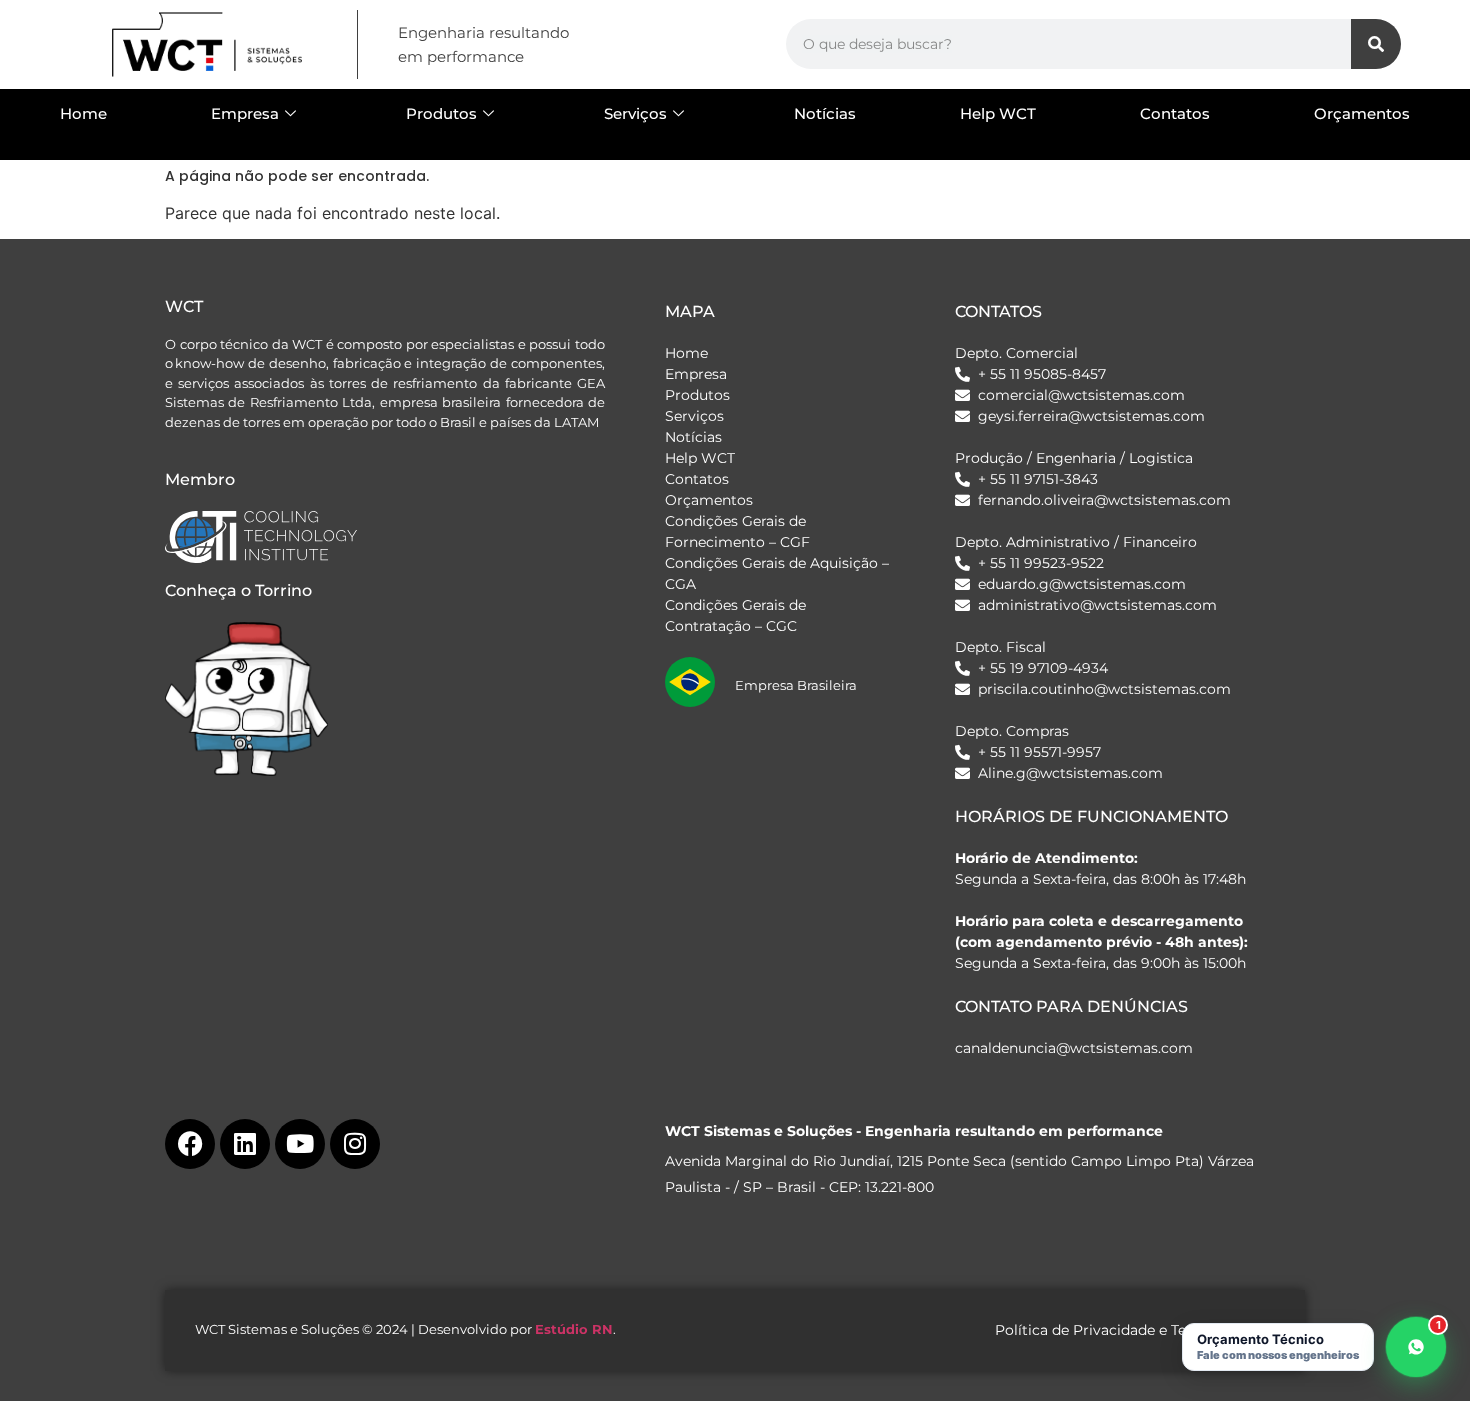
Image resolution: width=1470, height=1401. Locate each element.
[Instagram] (355, 1144)
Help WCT (998, 113)
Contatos (1175, 113)
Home (83, 113)
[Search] (1376, 44)
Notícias (825, 113)
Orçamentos (1362, 113)
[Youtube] (300, 1144)
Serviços (635, 113)
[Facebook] (190, 1144)
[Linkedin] (245, 1144)
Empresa (245, 113)
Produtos (441, 113)
